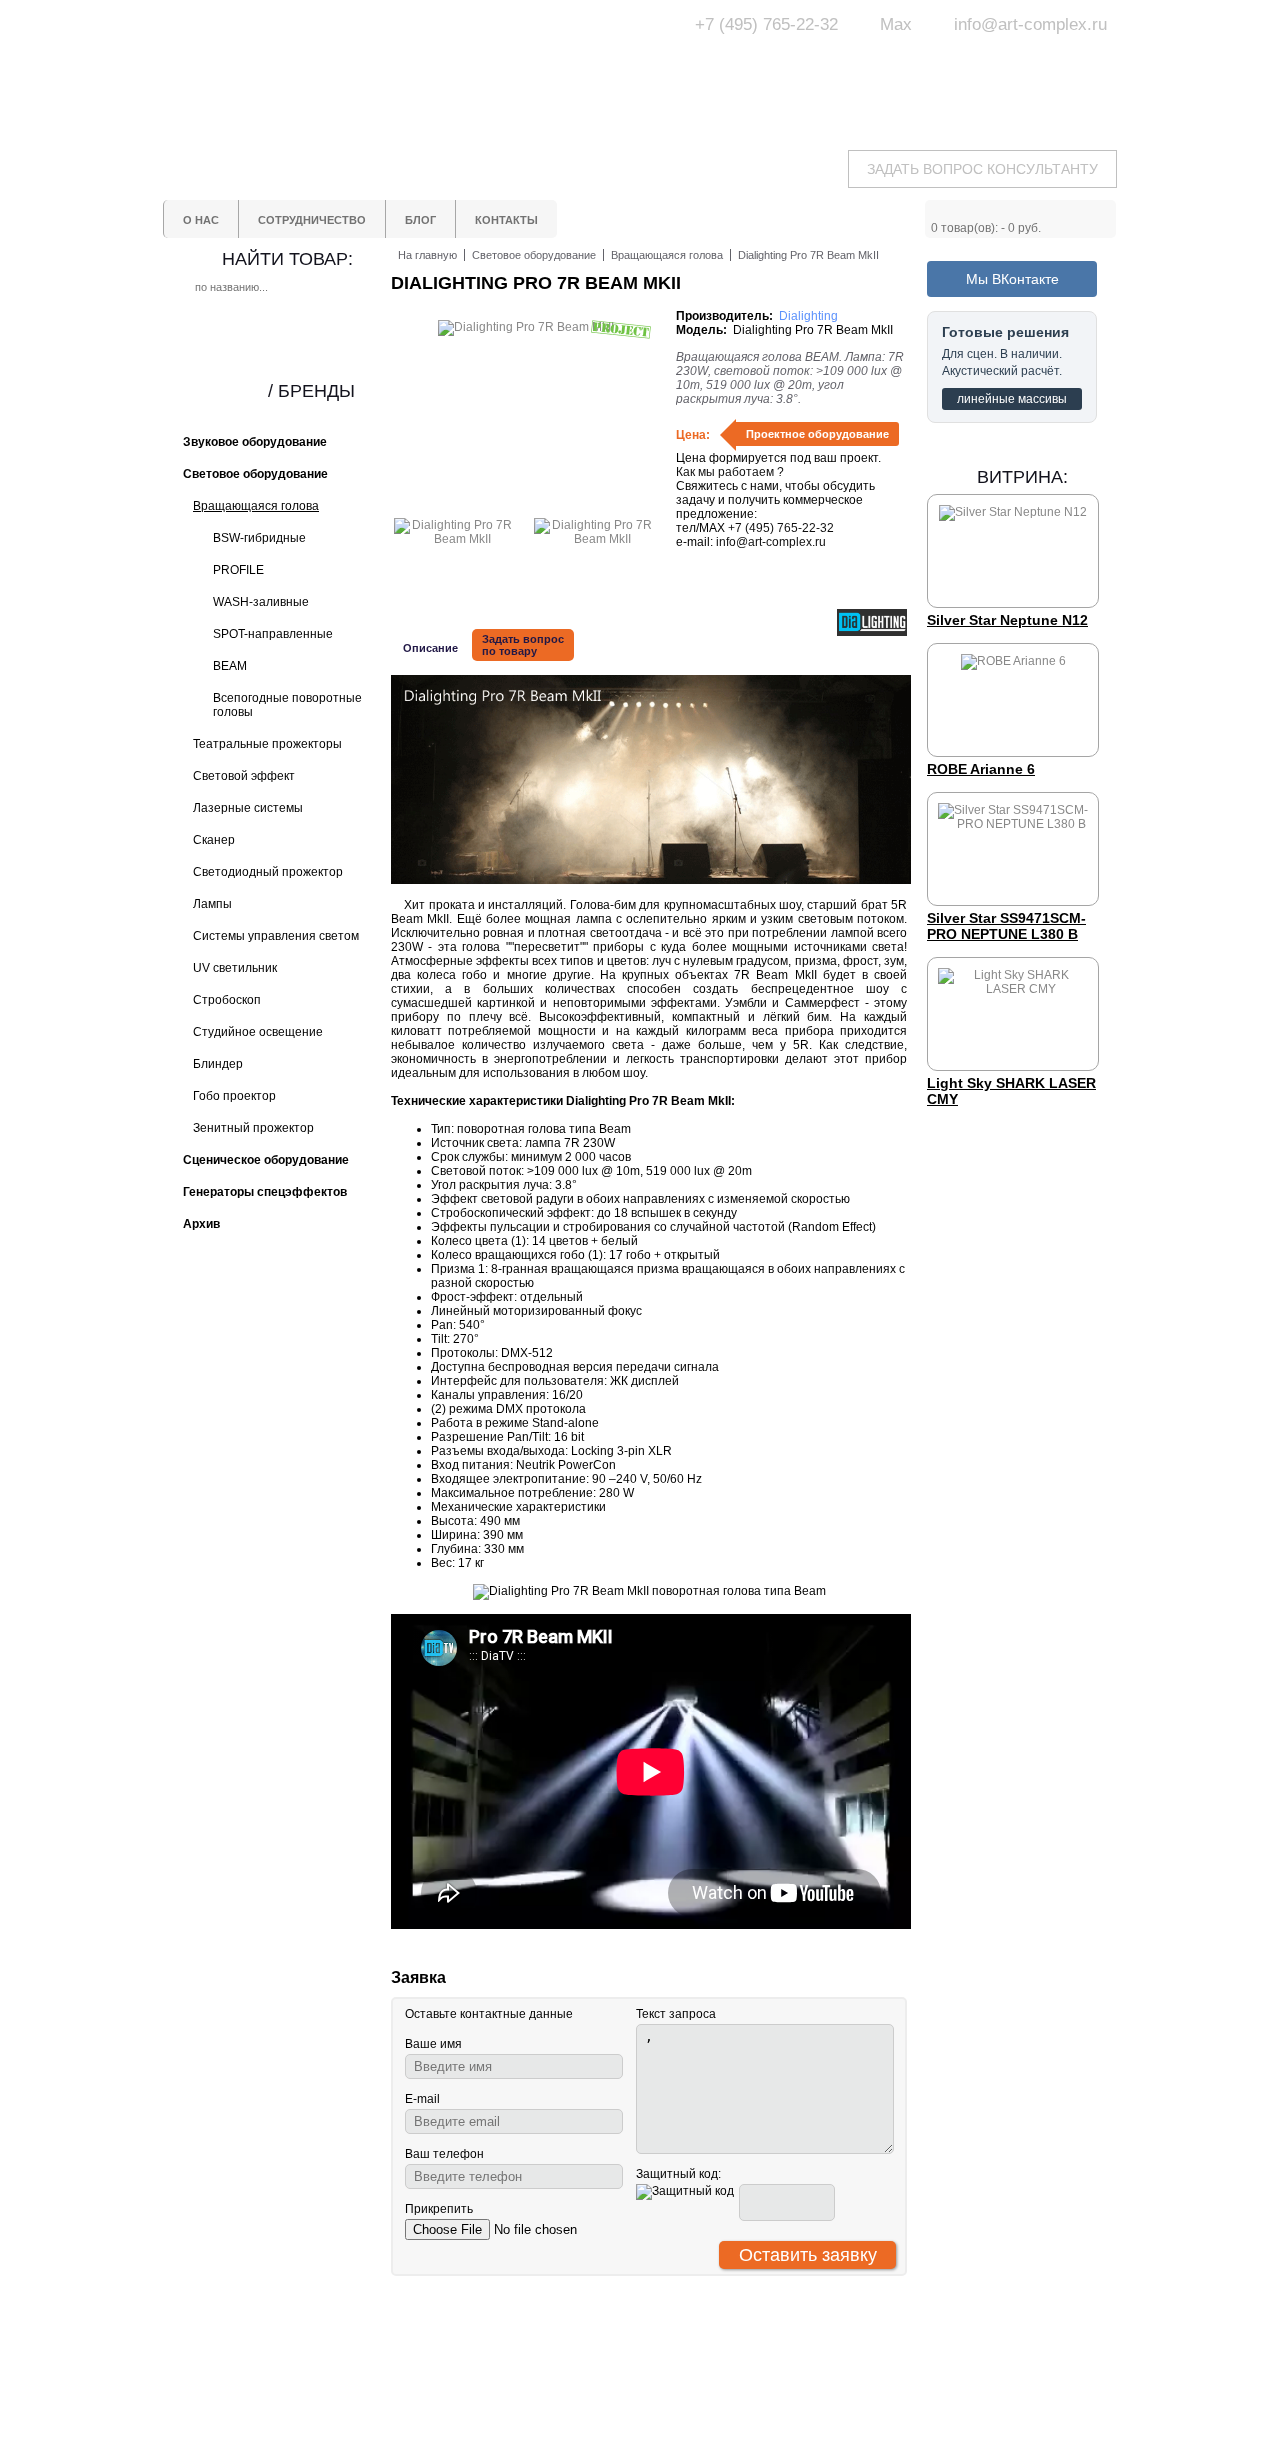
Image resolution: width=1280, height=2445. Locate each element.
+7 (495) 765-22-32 (766, 24)
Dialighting (808, 316)
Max (896, 24)
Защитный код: (678, 2174)
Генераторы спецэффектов (718, 2386)
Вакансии (527, 2436)
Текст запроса (676, 2014)
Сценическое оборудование (720, 2404)
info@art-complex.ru (1030, 24)
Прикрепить (439, 2209)
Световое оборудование (710, 2350)
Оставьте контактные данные (489, 2014)
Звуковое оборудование (708, 2368)
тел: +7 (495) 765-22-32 (324, 2348)
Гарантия (527, 2386)
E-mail (422, 2099)
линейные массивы (1012, 399)
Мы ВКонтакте (1012, 279)
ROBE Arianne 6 (981, 769)
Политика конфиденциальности (562, 2411)
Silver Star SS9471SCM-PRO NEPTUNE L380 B (1006, 926)
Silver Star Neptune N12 (1007, 620)
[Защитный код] (685, 2192)
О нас (516, 2350)
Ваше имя (433, 2044)
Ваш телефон (444, 2154)
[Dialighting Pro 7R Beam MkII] (454, 539)
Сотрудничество (547, 2368)
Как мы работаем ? (730, 472)
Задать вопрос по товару (523, 645)
